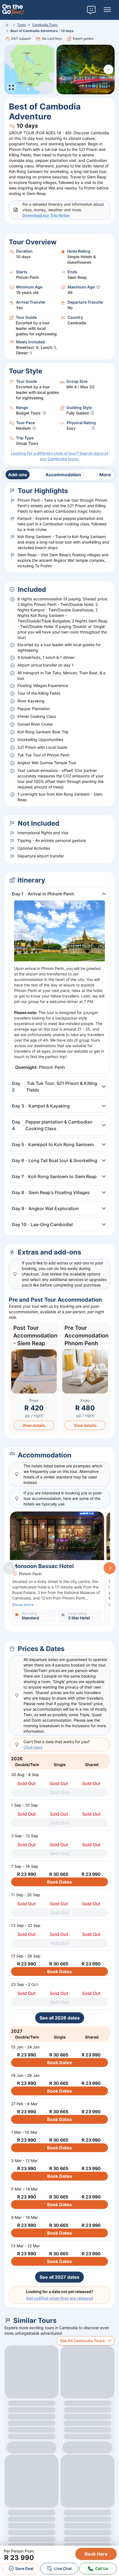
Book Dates (59, 1882)
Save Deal (24, 2568)
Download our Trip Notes (46, 215)
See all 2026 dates (60, 2018)
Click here (33, 1747)
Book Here (96, 2554)
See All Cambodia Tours (82, 2341)
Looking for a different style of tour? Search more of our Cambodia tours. (59, 456)
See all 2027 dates (59, 2277)
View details (34, 1425)
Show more (23, 1605)
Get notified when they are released (60, 2298)
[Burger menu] (107, 10)
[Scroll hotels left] (9, 1568)
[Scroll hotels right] (110, 1568)
